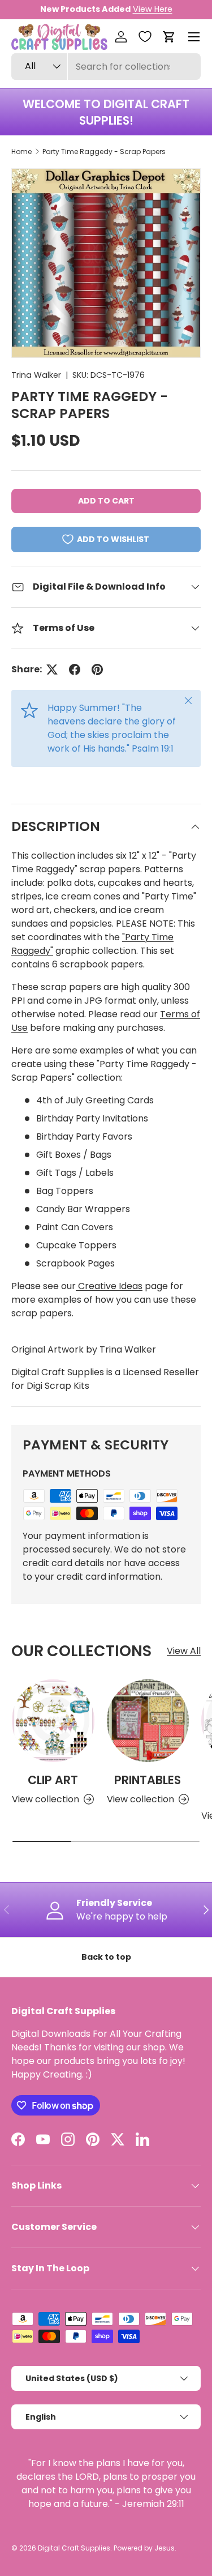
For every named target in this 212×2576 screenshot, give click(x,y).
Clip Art (53, 1780)
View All (184, 1651)
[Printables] (148, 1721)
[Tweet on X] (52, 669)
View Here (153, 9)
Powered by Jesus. (145, 2548)
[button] (169, 37)
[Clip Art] (53, 1721)
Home (21, 152)
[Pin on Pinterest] (97, 669)
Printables (148, 1780)
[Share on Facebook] (75, 669)
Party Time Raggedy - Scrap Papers (104, 152)
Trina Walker (36, 375)
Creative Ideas (109, 1286)
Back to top (106, 1957)
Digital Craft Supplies (74, 2548)
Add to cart (106, 501)
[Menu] (194, 37)
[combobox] (106, 67)
